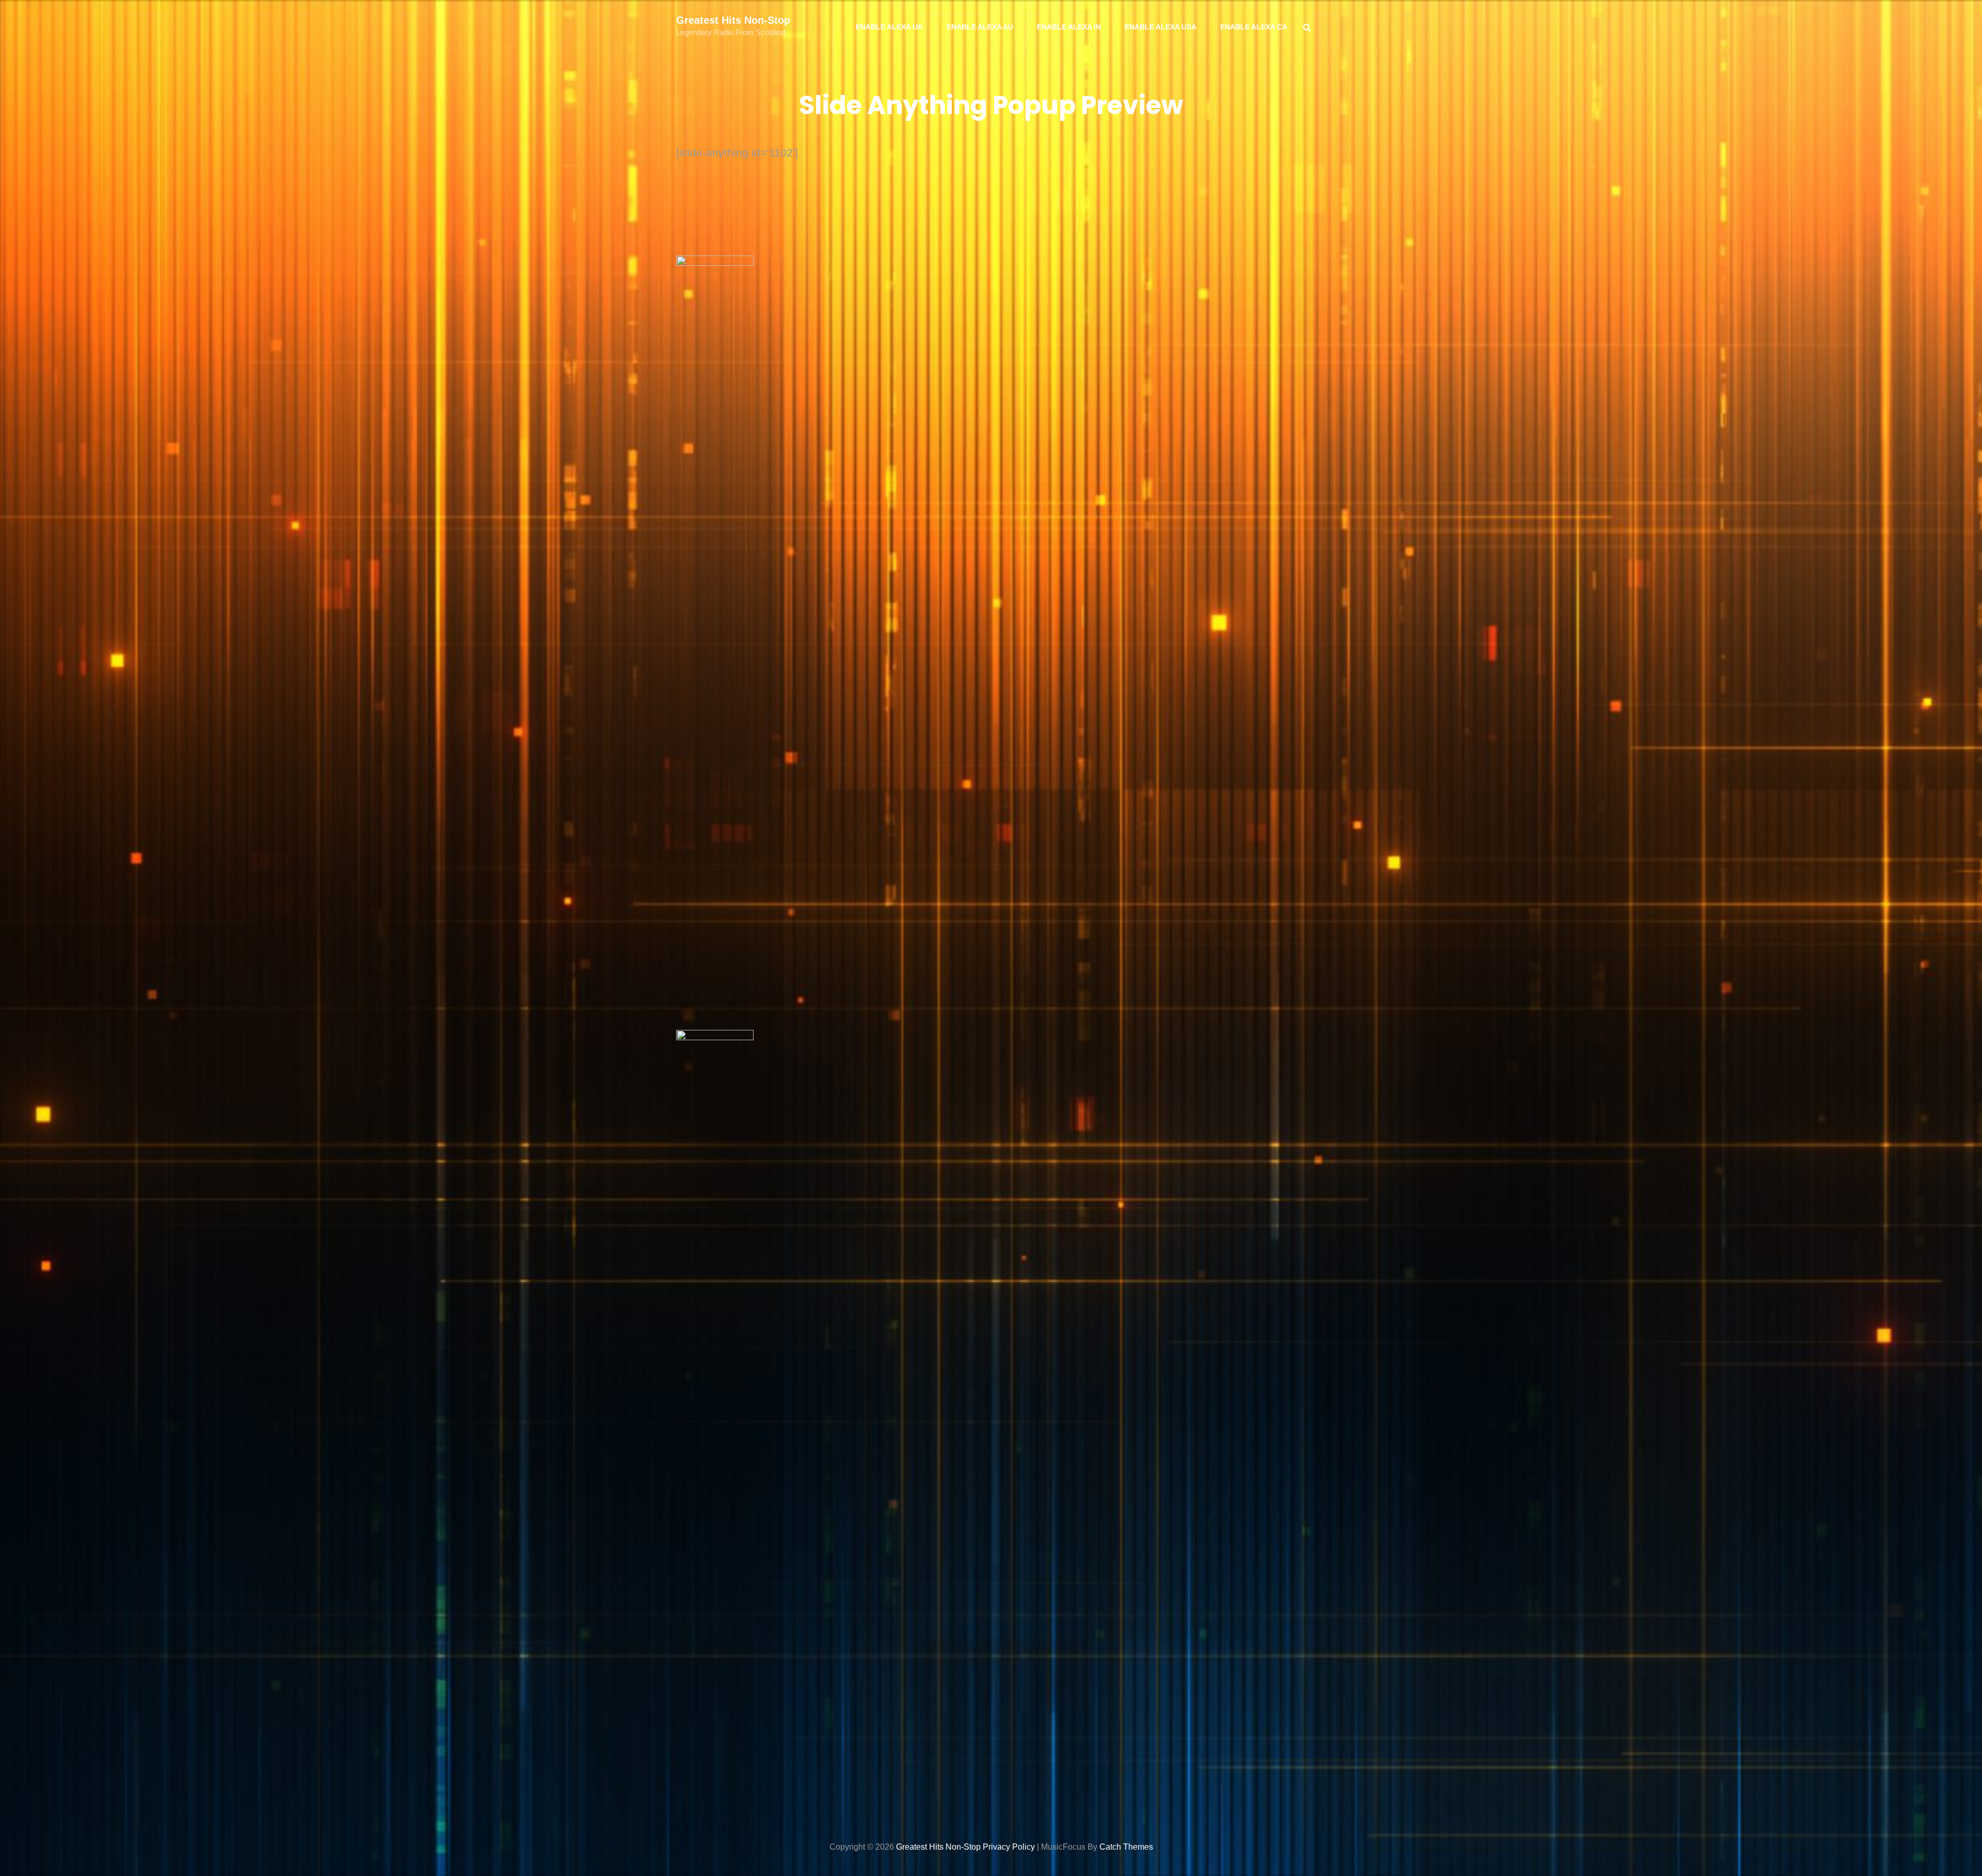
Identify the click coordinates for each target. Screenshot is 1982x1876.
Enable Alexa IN (1069, 27)
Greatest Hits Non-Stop (733, 20)
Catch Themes (1126, 1847)
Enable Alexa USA (1161, 27)
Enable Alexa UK (889, 27)
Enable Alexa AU (980, 27)
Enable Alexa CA (1254, 27)
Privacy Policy (1009, 1847)
